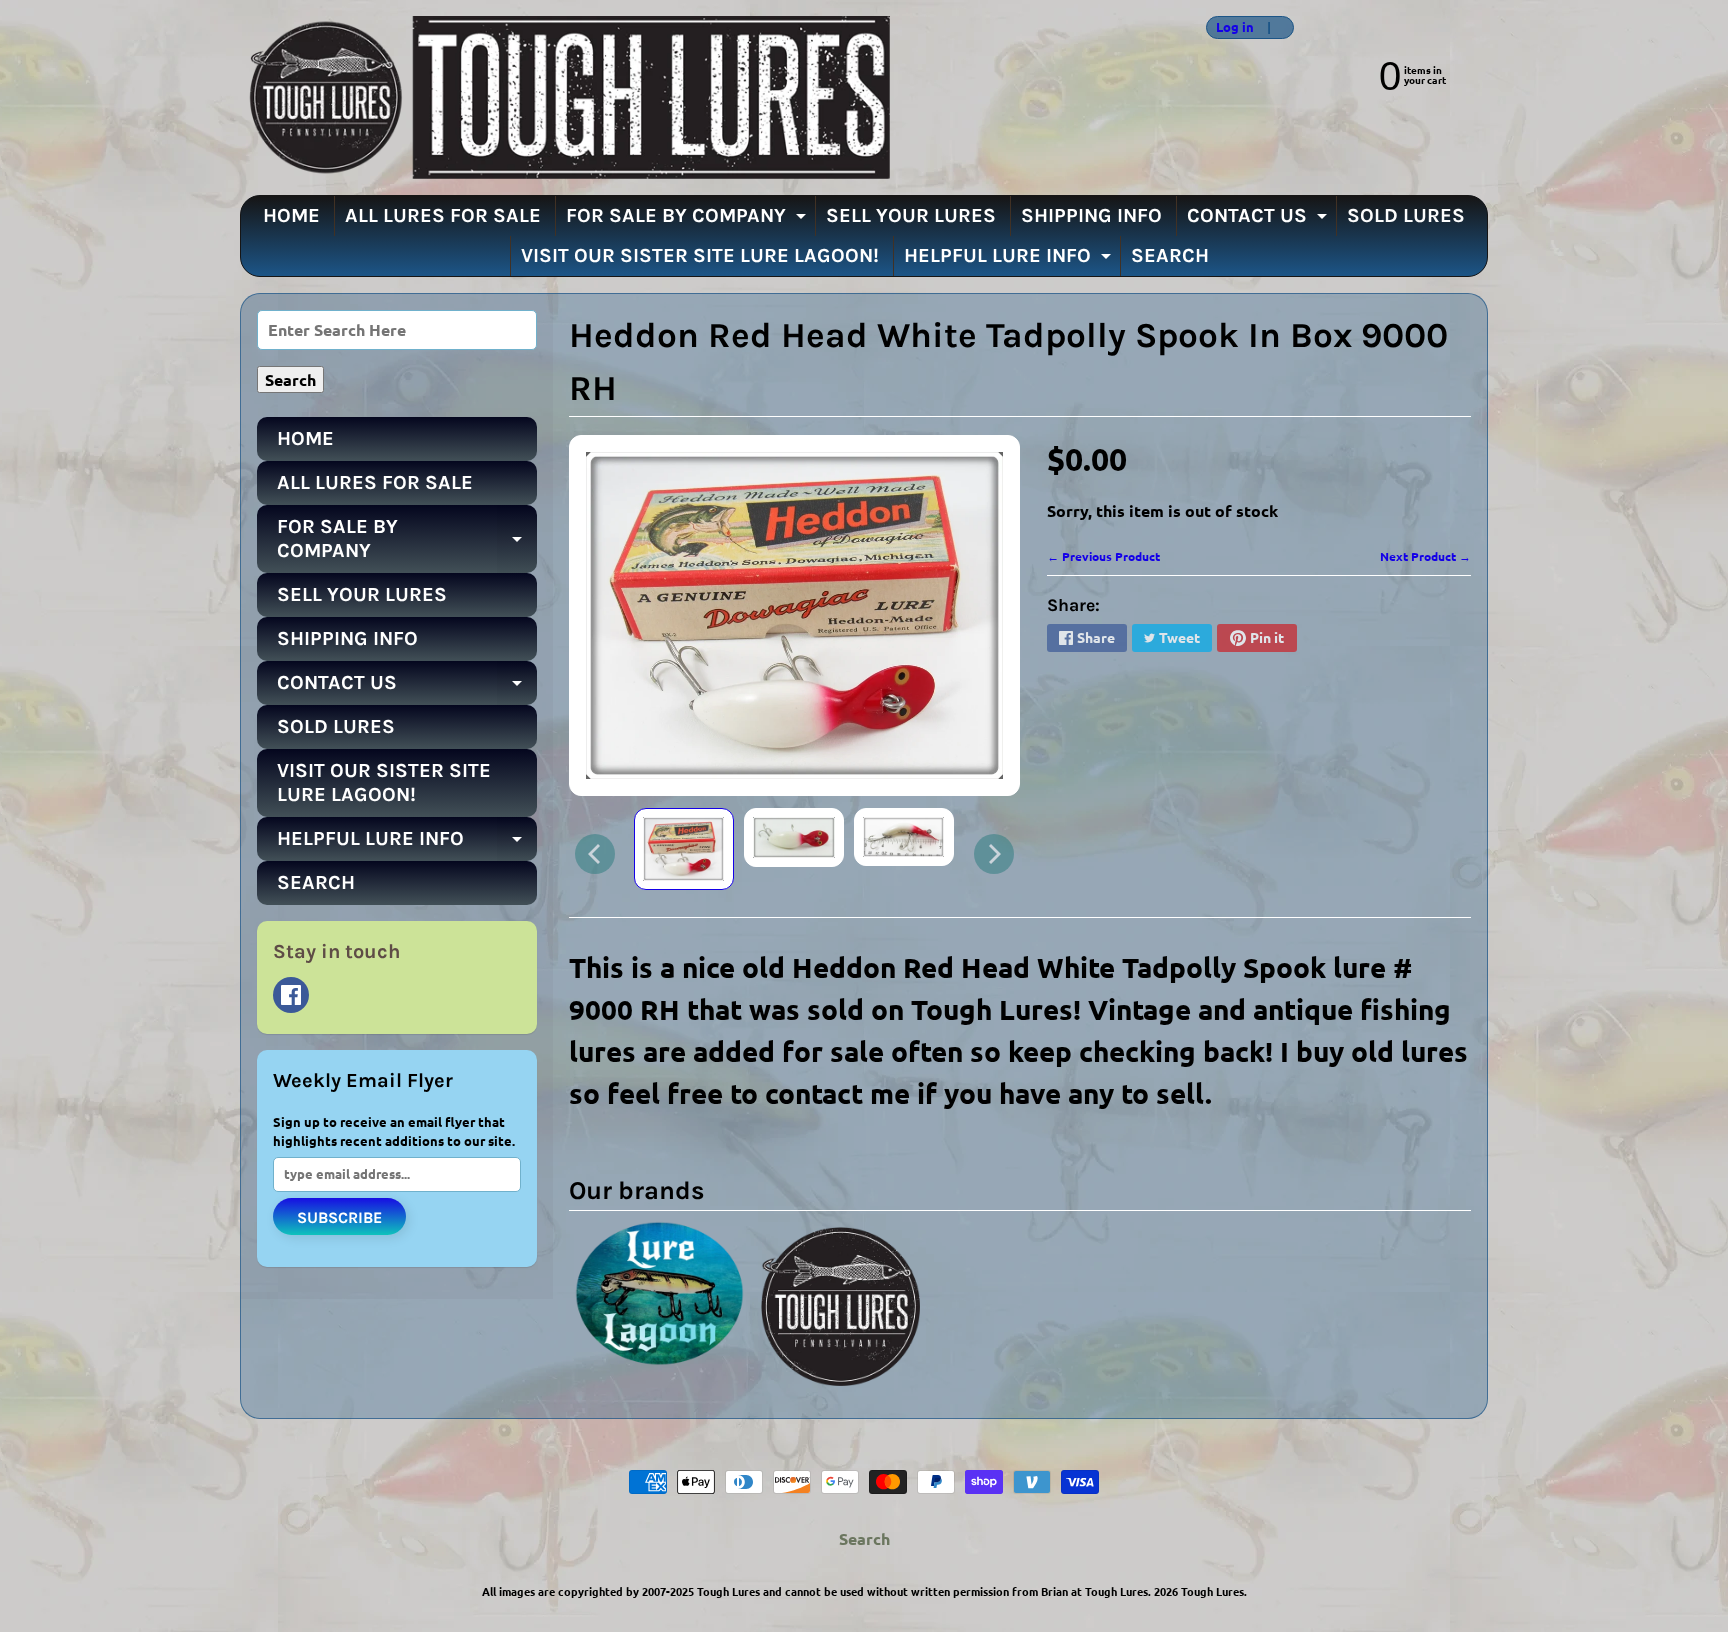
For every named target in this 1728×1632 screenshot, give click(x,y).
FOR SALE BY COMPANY (688, 220)
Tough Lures (1212, 1591)
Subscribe (339, 1217)
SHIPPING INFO (1091, 215)
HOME (291, 215)
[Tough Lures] (565, 97)
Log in (1235, 27)
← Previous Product (1103, 556)
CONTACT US (1259, 220)
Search (864, 1538)
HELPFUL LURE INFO (1010, 260)
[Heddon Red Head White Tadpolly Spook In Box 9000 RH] (684, 849)
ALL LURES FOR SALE (443, 215)
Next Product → (1425, 556)
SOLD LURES (1406, 215)
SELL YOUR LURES (911, 215)
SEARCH (1170, 255)
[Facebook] (291, 995)
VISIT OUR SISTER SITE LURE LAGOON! (700, 255)
